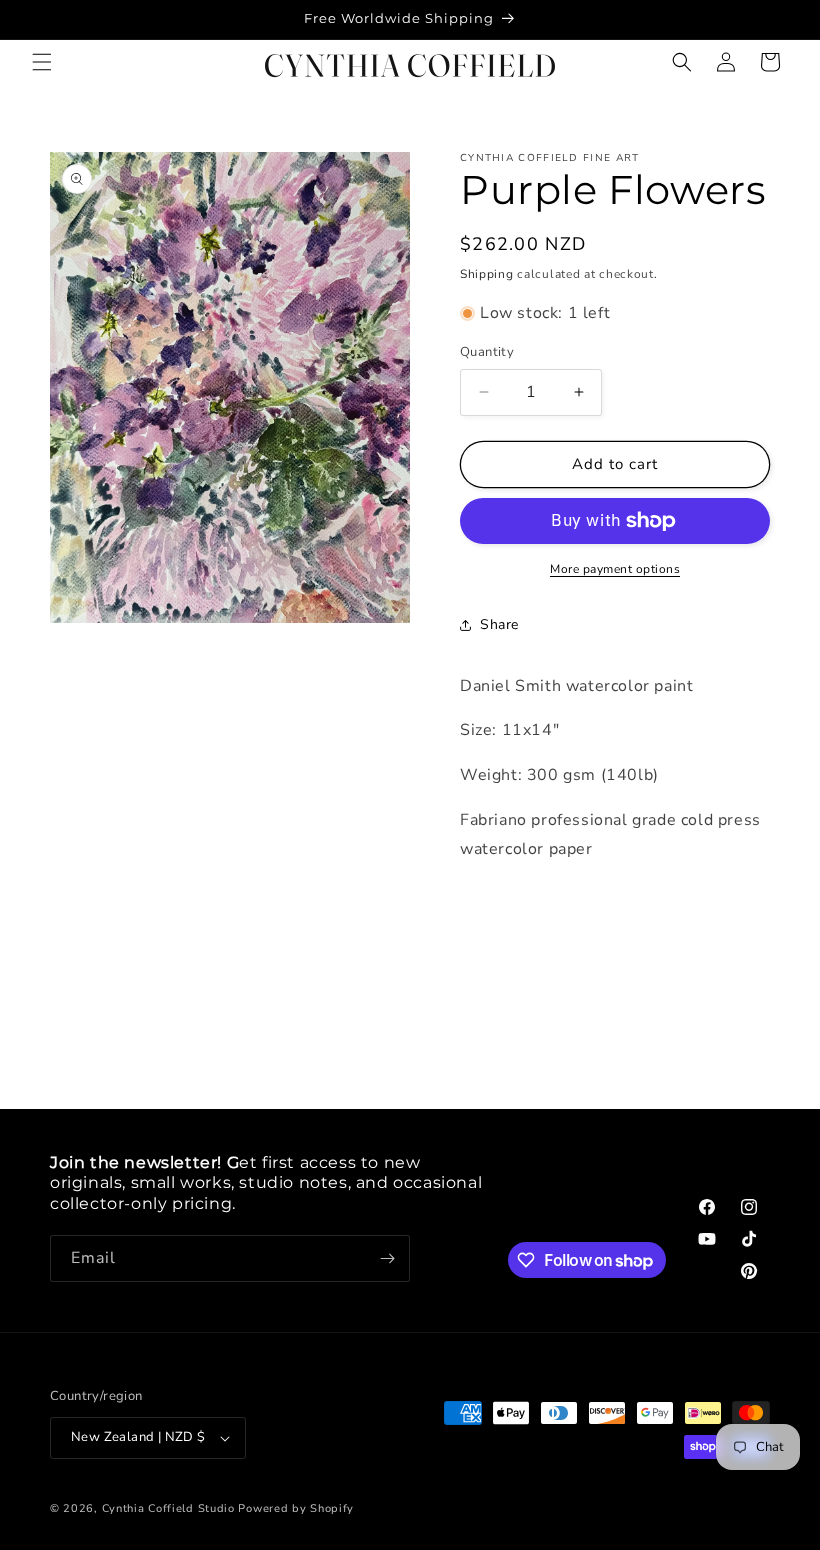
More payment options (615, 569)
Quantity (487, 352)
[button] (42, 62)
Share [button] (499, 624)
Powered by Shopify (296, 1508)
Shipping (487, 274)
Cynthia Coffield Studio (168, 1508)
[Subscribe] (387, 1258)
